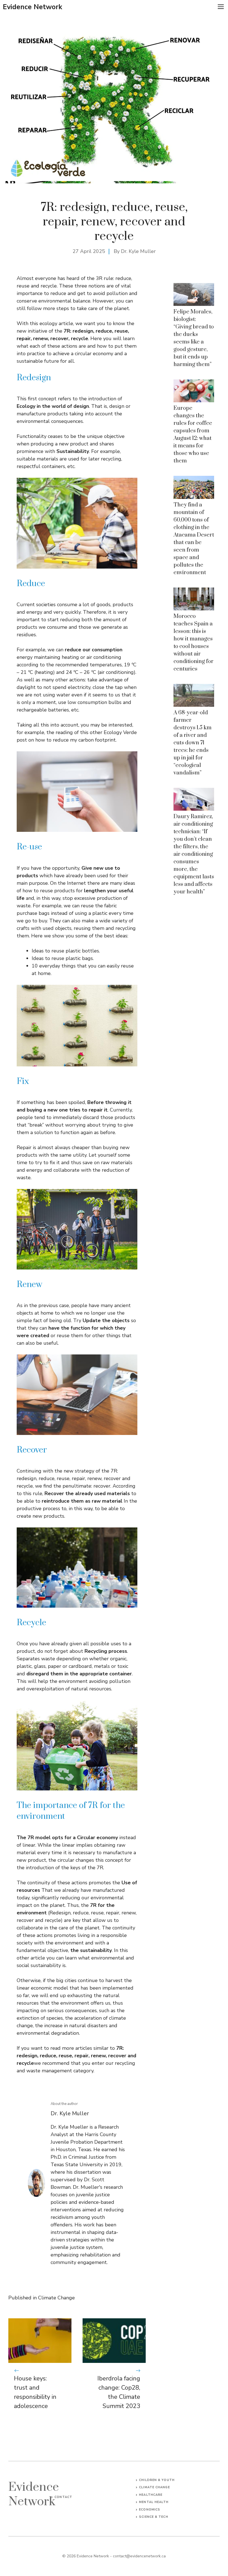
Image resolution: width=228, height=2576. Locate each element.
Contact (63, 2497)
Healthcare (151, 2495)
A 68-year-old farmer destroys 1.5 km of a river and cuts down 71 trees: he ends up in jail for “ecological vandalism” (193, 743)
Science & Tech (153, 2517)
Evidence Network (33, 7)
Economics (150, 2510)
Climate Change (56, 2298)
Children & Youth (157, 2480)
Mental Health (154, 2502)
